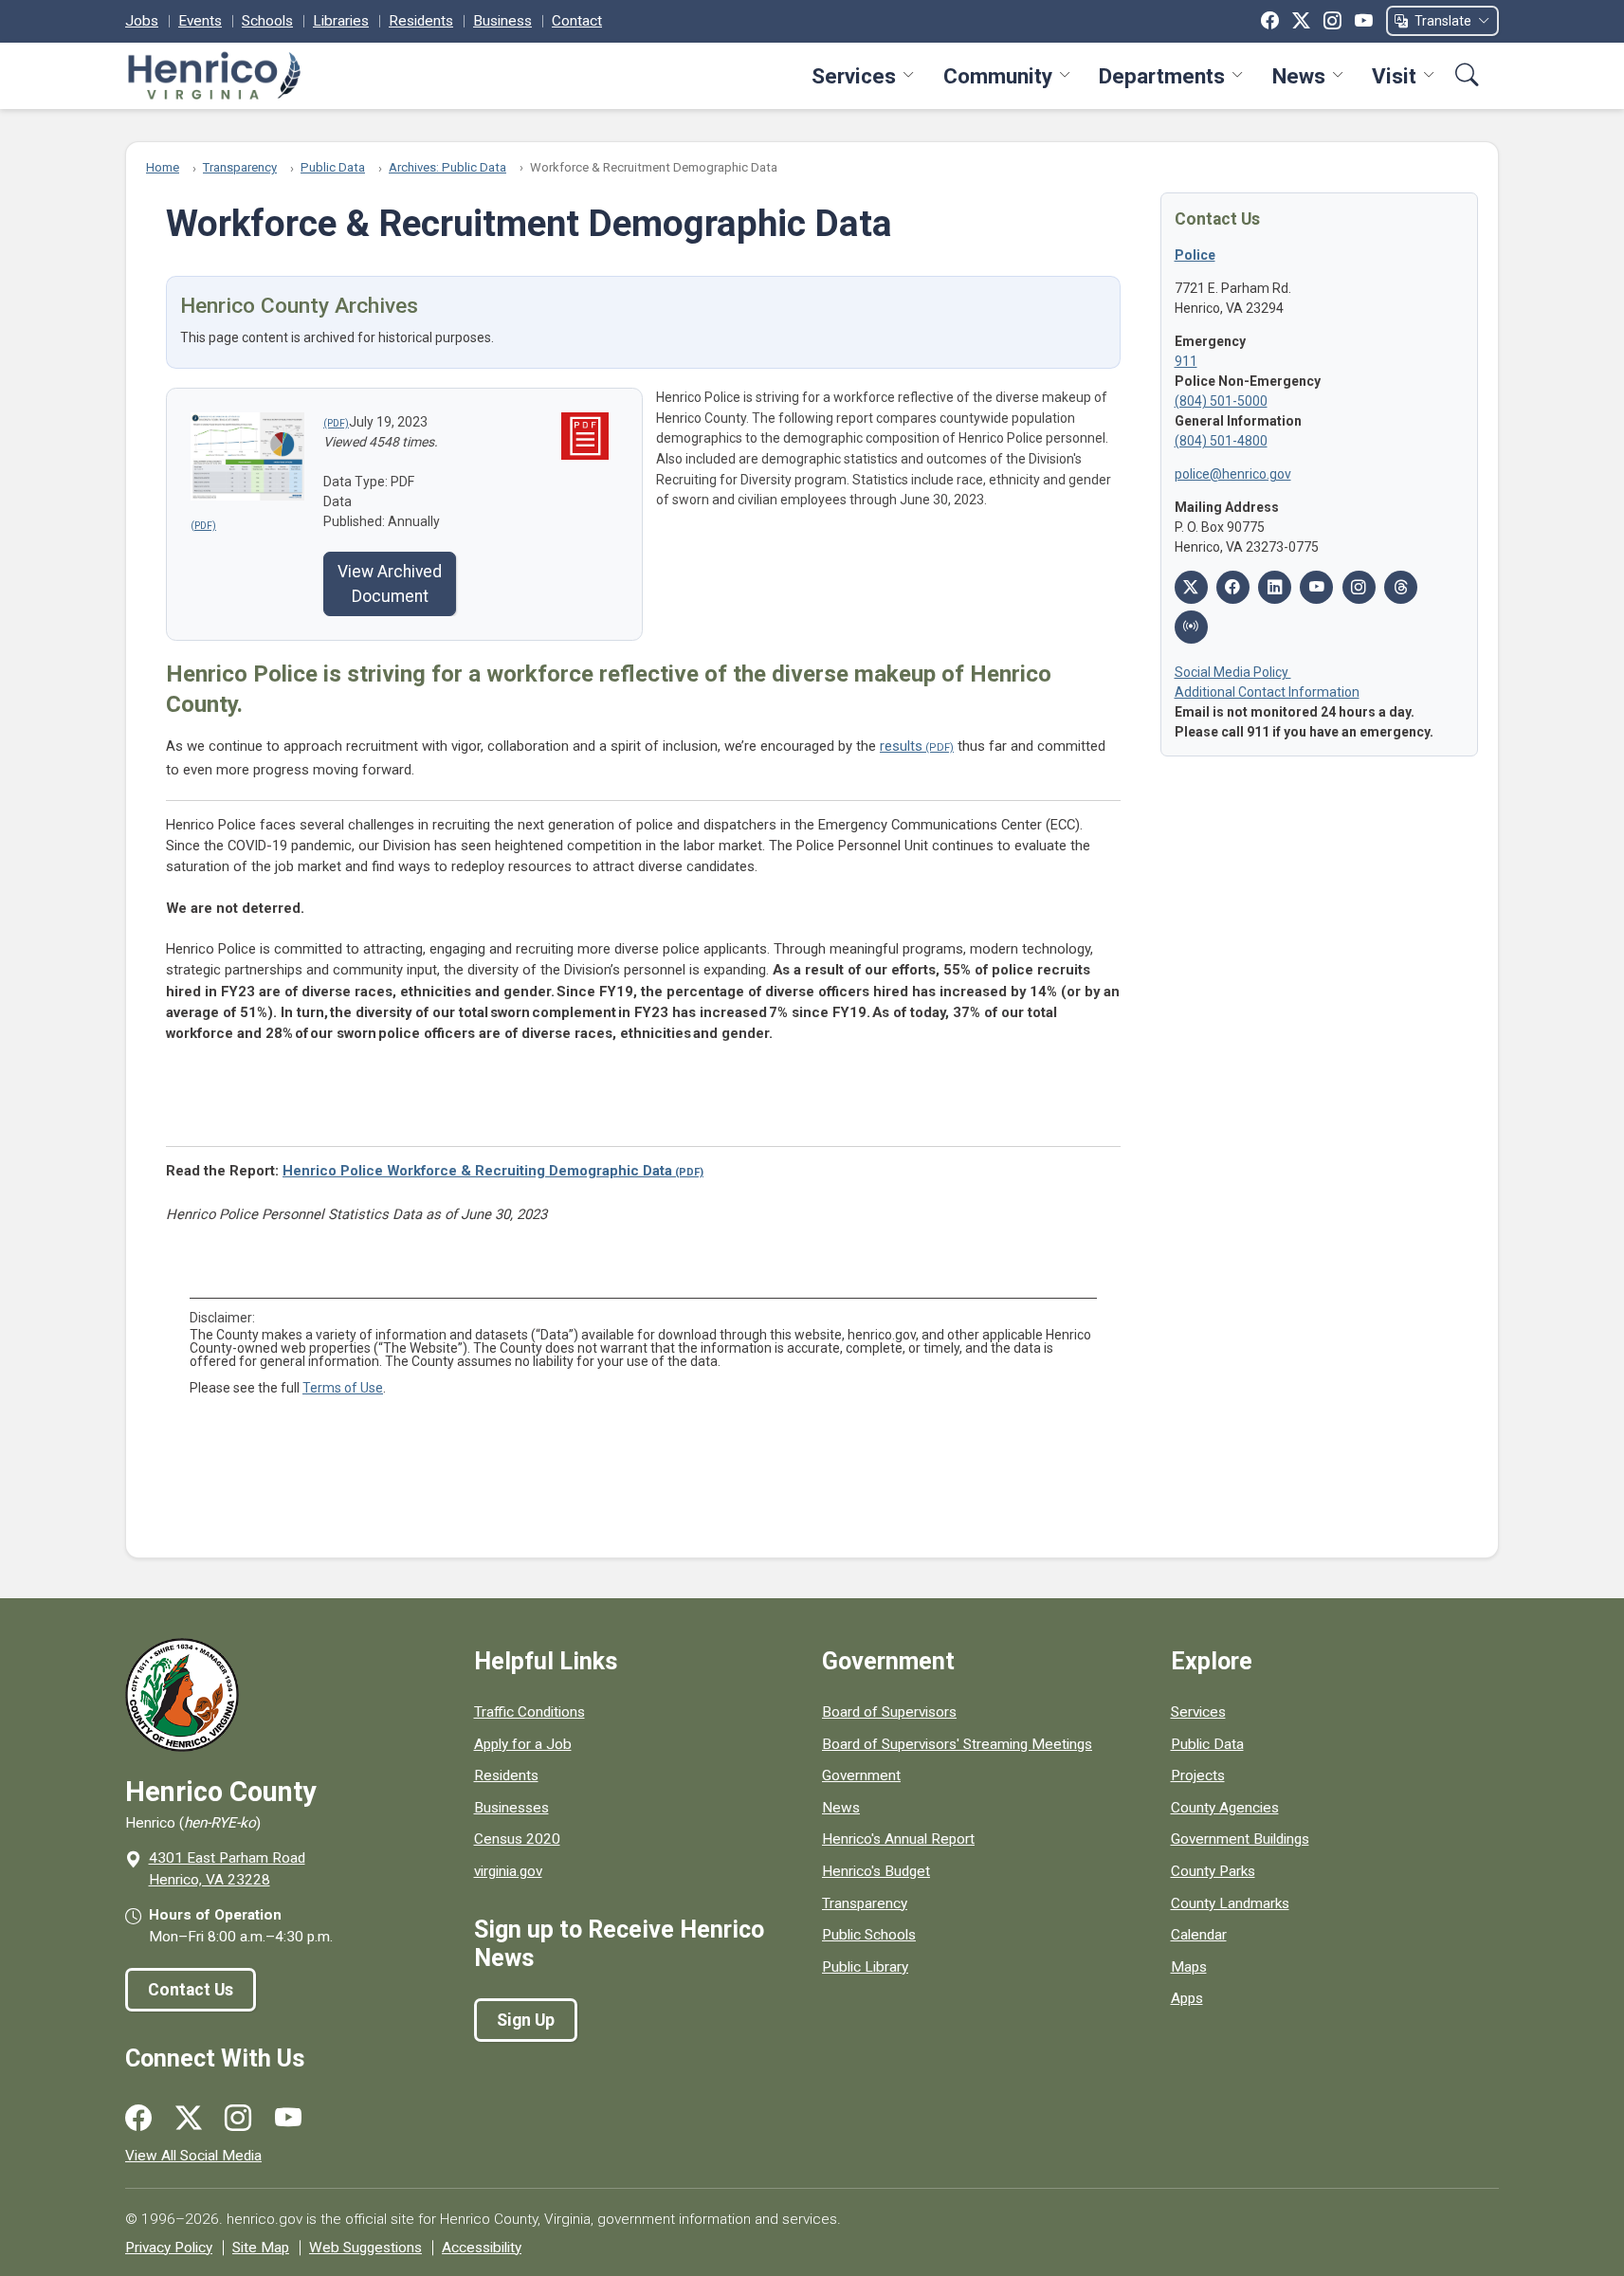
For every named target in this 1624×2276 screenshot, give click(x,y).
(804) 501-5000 (1221, 401)
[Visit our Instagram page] (238, 2119)
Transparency (240, 167)
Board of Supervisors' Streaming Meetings (957, 1744)
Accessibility (482, 2248)
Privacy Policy (169, 2248)
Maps (1189, 1967)
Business (502, 21)
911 (1186, 361)
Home (163, 167)
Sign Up (526, 2020)
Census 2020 (517, 1839)
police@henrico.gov (1233, 474)
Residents (421, 21)
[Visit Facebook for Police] (1233, 587)
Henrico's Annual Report (898, 1839)
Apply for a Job (523, 1744)
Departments (1162, 76)
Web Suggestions (365, 2248)
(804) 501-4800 (1221, 441)
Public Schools (869, 1935)
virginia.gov (508, 1871)
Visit (1394, 76)
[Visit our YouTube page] (288, 2119)
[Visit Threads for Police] (1401, 587)
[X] (1301, 21)
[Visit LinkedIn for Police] (1275, 587)
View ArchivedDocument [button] (390, 584)
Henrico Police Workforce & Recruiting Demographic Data (477, 1171)
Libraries (341, 21)
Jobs (142, 21)
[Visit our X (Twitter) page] (189, 2119)
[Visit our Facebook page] (138, 2119)
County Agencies (1225, 1808)
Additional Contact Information (1267, 692)
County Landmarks (1230, 1903)
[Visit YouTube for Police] (1316, 587)
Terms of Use (343, 1388)
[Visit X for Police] (1191, 587)
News (1299, 76)
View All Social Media (193, 2156)
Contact (577, 21)
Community (998, 76)
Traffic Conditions (529, 1712)
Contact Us (191, 1990)
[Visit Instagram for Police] (1359, 587)
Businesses (511, 1808)
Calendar (1199, 1935)
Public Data (333, 167)
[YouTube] (1364, 21)
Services (854, 76)
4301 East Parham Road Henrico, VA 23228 (227, 1869)
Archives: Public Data (447, 167)
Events (200, 21)
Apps (1187, 1998)
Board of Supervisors (889, 1712)
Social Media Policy (1233, 672)
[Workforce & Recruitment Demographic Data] (336, 422)
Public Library (865, 1967)
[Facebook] (1270, 21)
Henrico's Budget (876, 1871)
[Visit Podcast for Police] (1191, 627)
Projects (1198, 1775)
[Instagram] (1332, 21)
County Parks (1213, 1871)
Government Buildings (1240, 1839)
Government (861, 1775)
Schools (267, 21)
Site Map (261, 2248)
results (901, 746)
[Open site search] (1467, 75)
